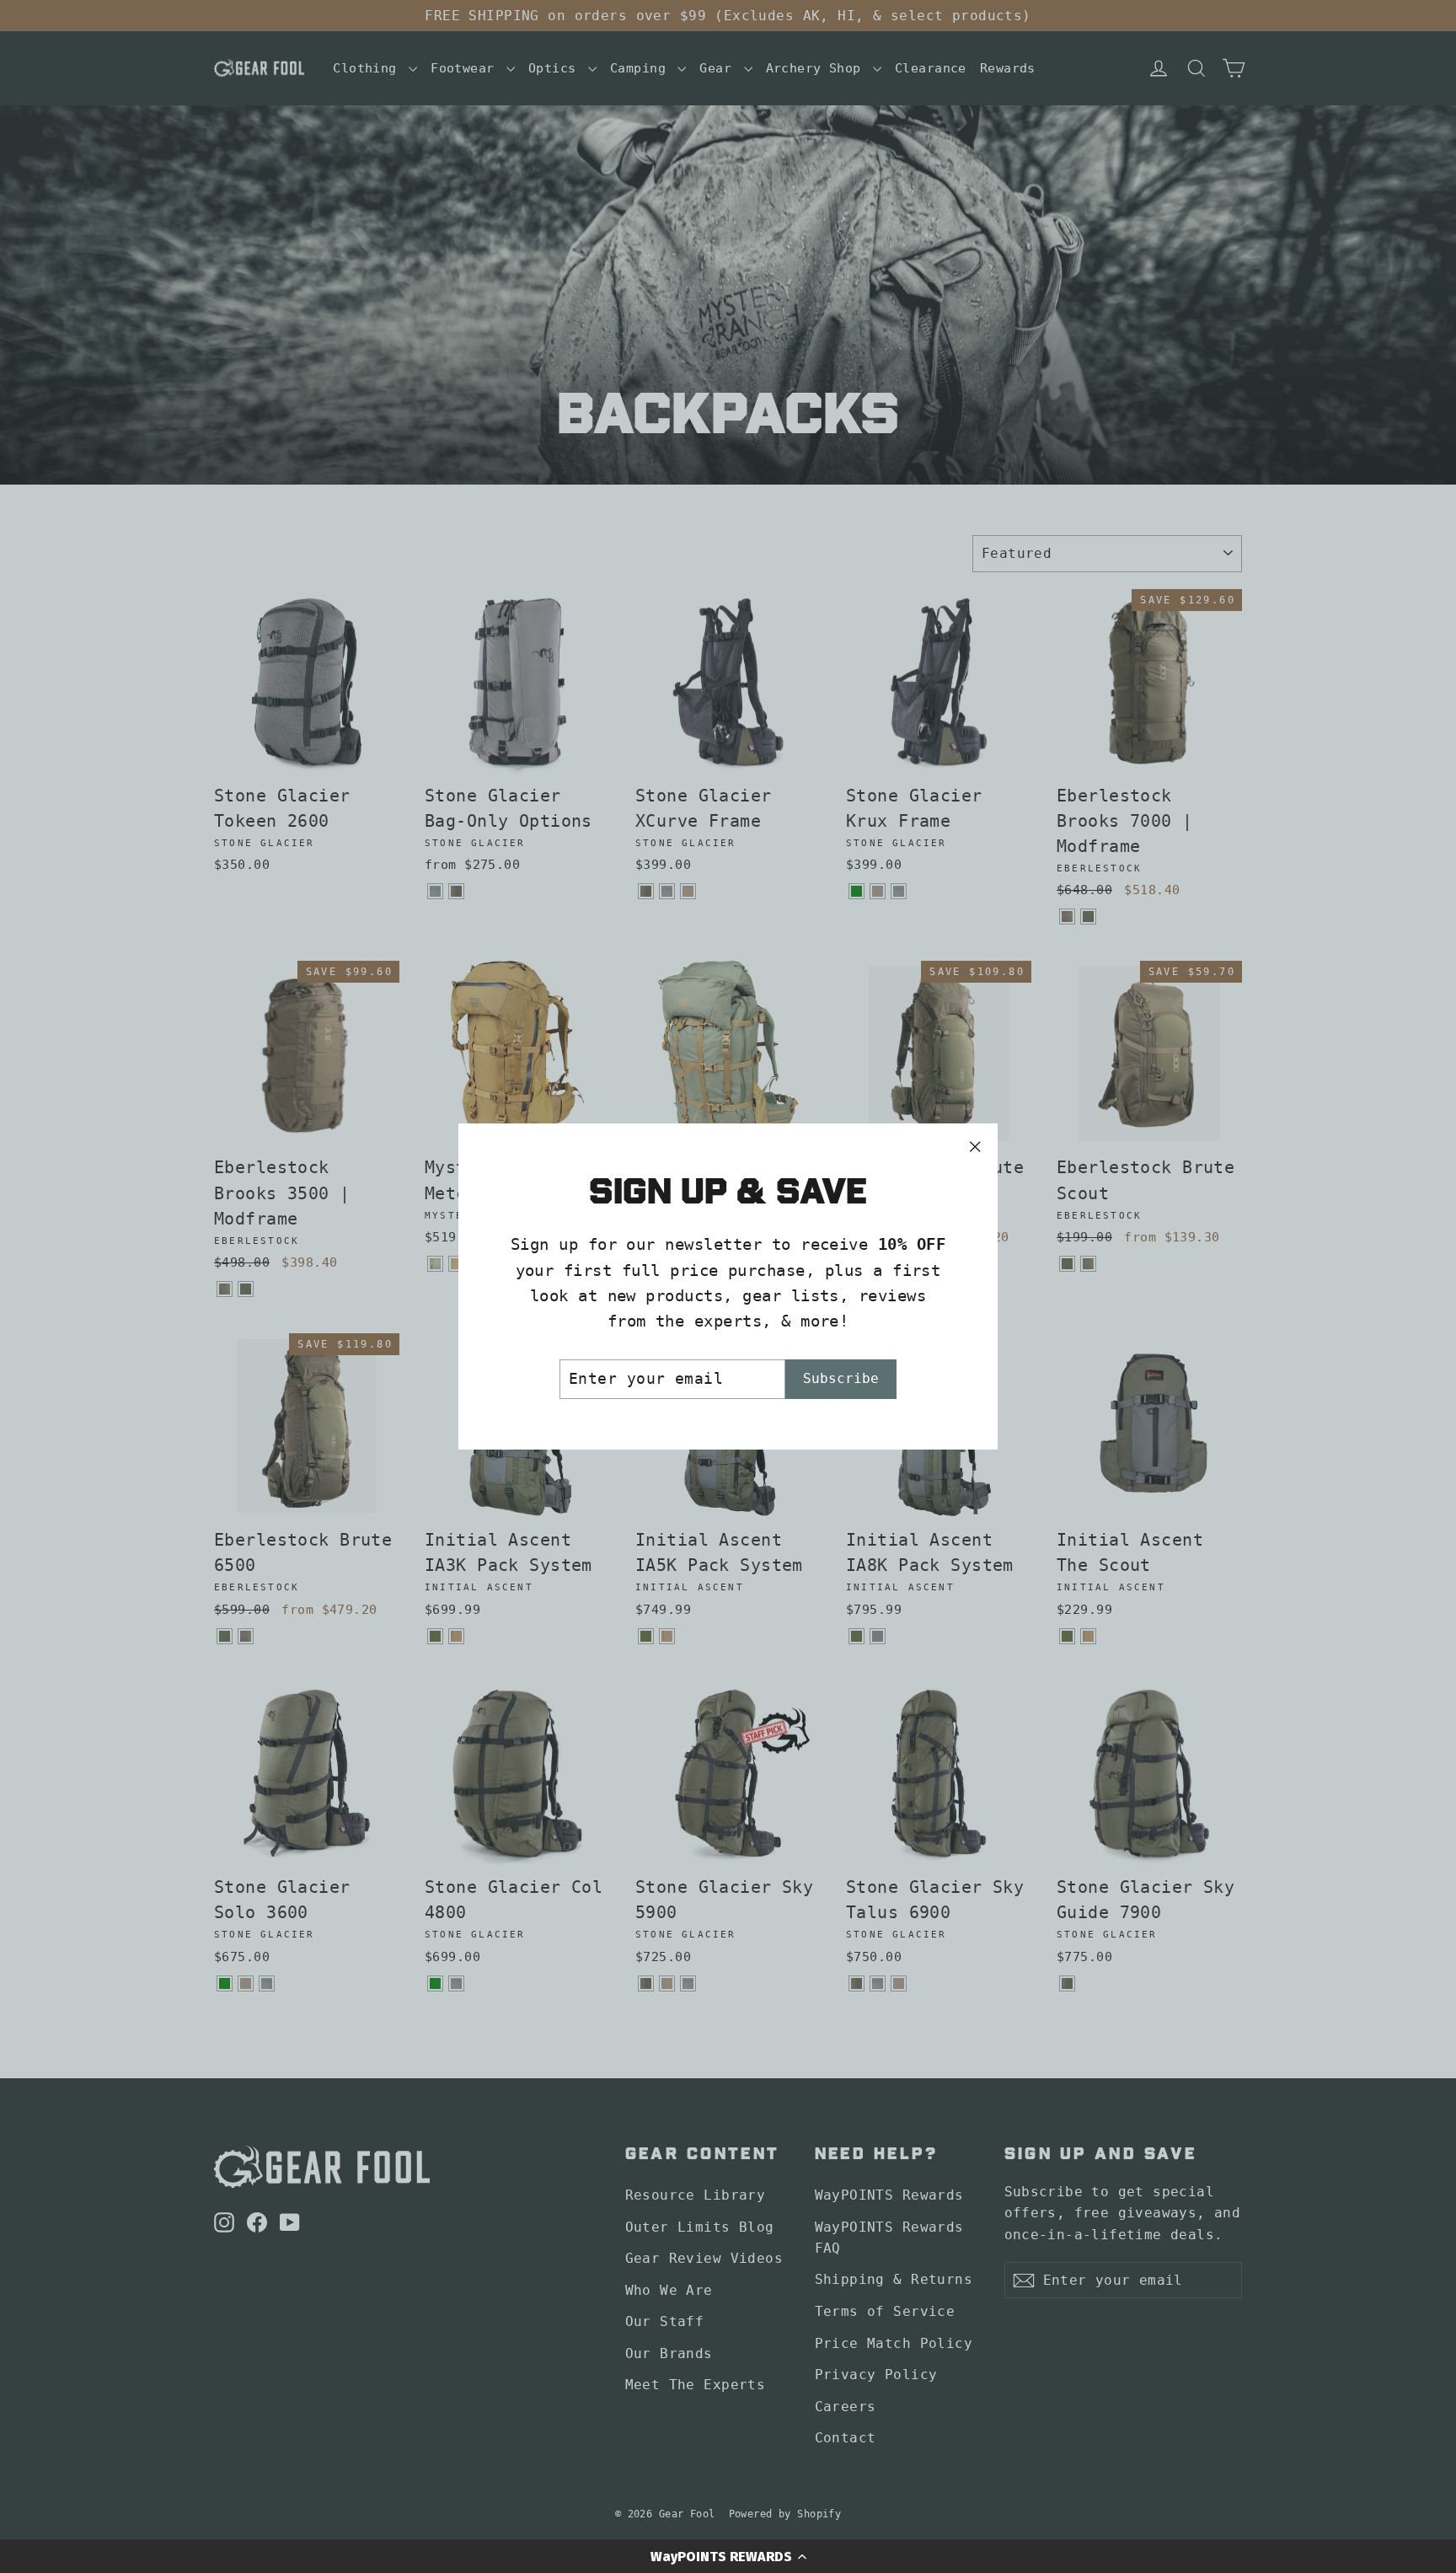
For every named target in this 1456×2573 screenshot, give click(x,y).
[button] (728, 2556)
